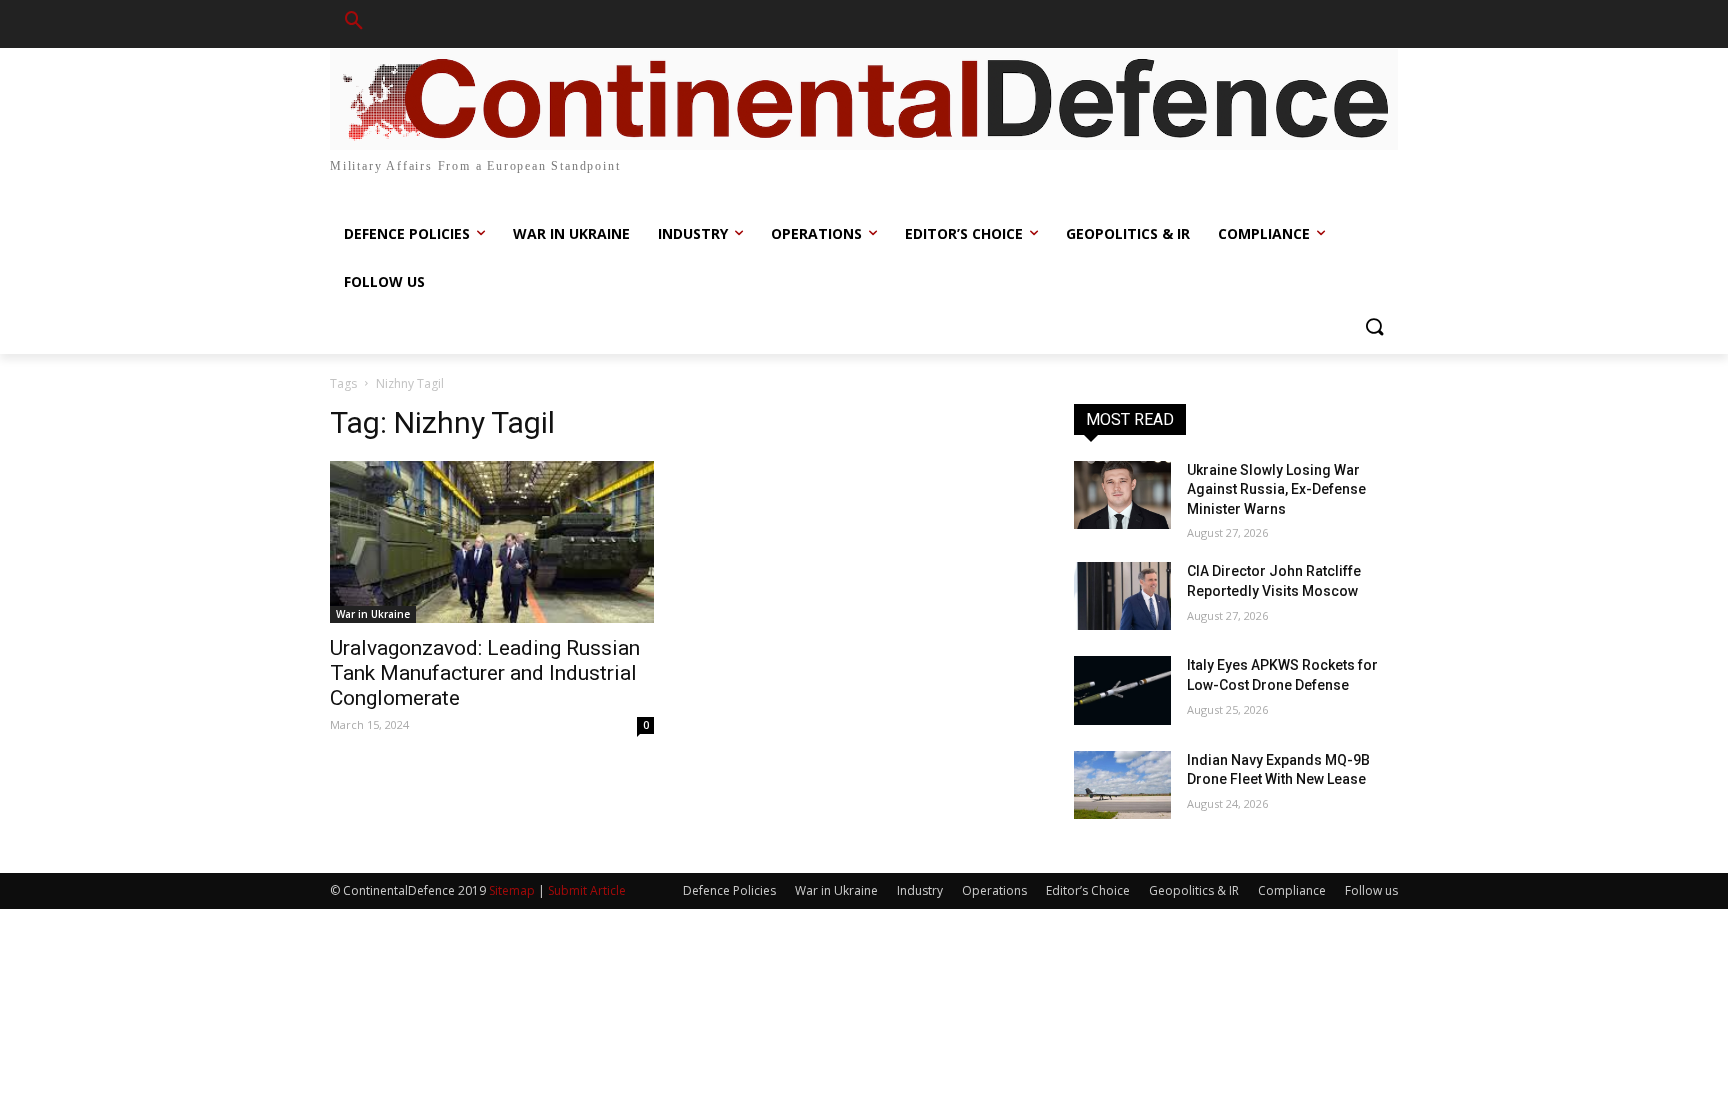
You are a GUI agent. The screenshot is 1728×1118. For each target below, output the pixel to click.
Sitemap (512, 890)
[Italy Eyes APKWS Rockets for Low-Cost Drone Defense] (1122, 690)
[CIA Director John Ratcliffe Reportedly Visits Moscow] (1122, 596)
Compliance (1292, 890)
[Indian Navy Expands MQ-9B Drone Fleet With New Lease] (1122, 785)
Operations (994, 890)
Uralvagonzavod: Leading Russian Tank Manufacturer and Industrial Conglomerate (485, 673)
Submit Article (587, 890)
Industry (920, 890)
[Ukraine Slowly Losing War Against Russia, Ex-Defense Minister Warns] (1122, 495)
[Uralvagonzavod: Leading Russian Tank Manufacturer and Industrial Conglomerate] (492, 542)
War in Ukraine (373, 614)
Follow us (1371, 890)
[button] (354, 24)
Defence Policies (729, 890)
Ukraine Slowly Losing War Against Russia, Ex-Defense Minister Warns (1276, 489)
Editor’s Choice (1088, 890)
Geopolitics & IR (1194, 890)
